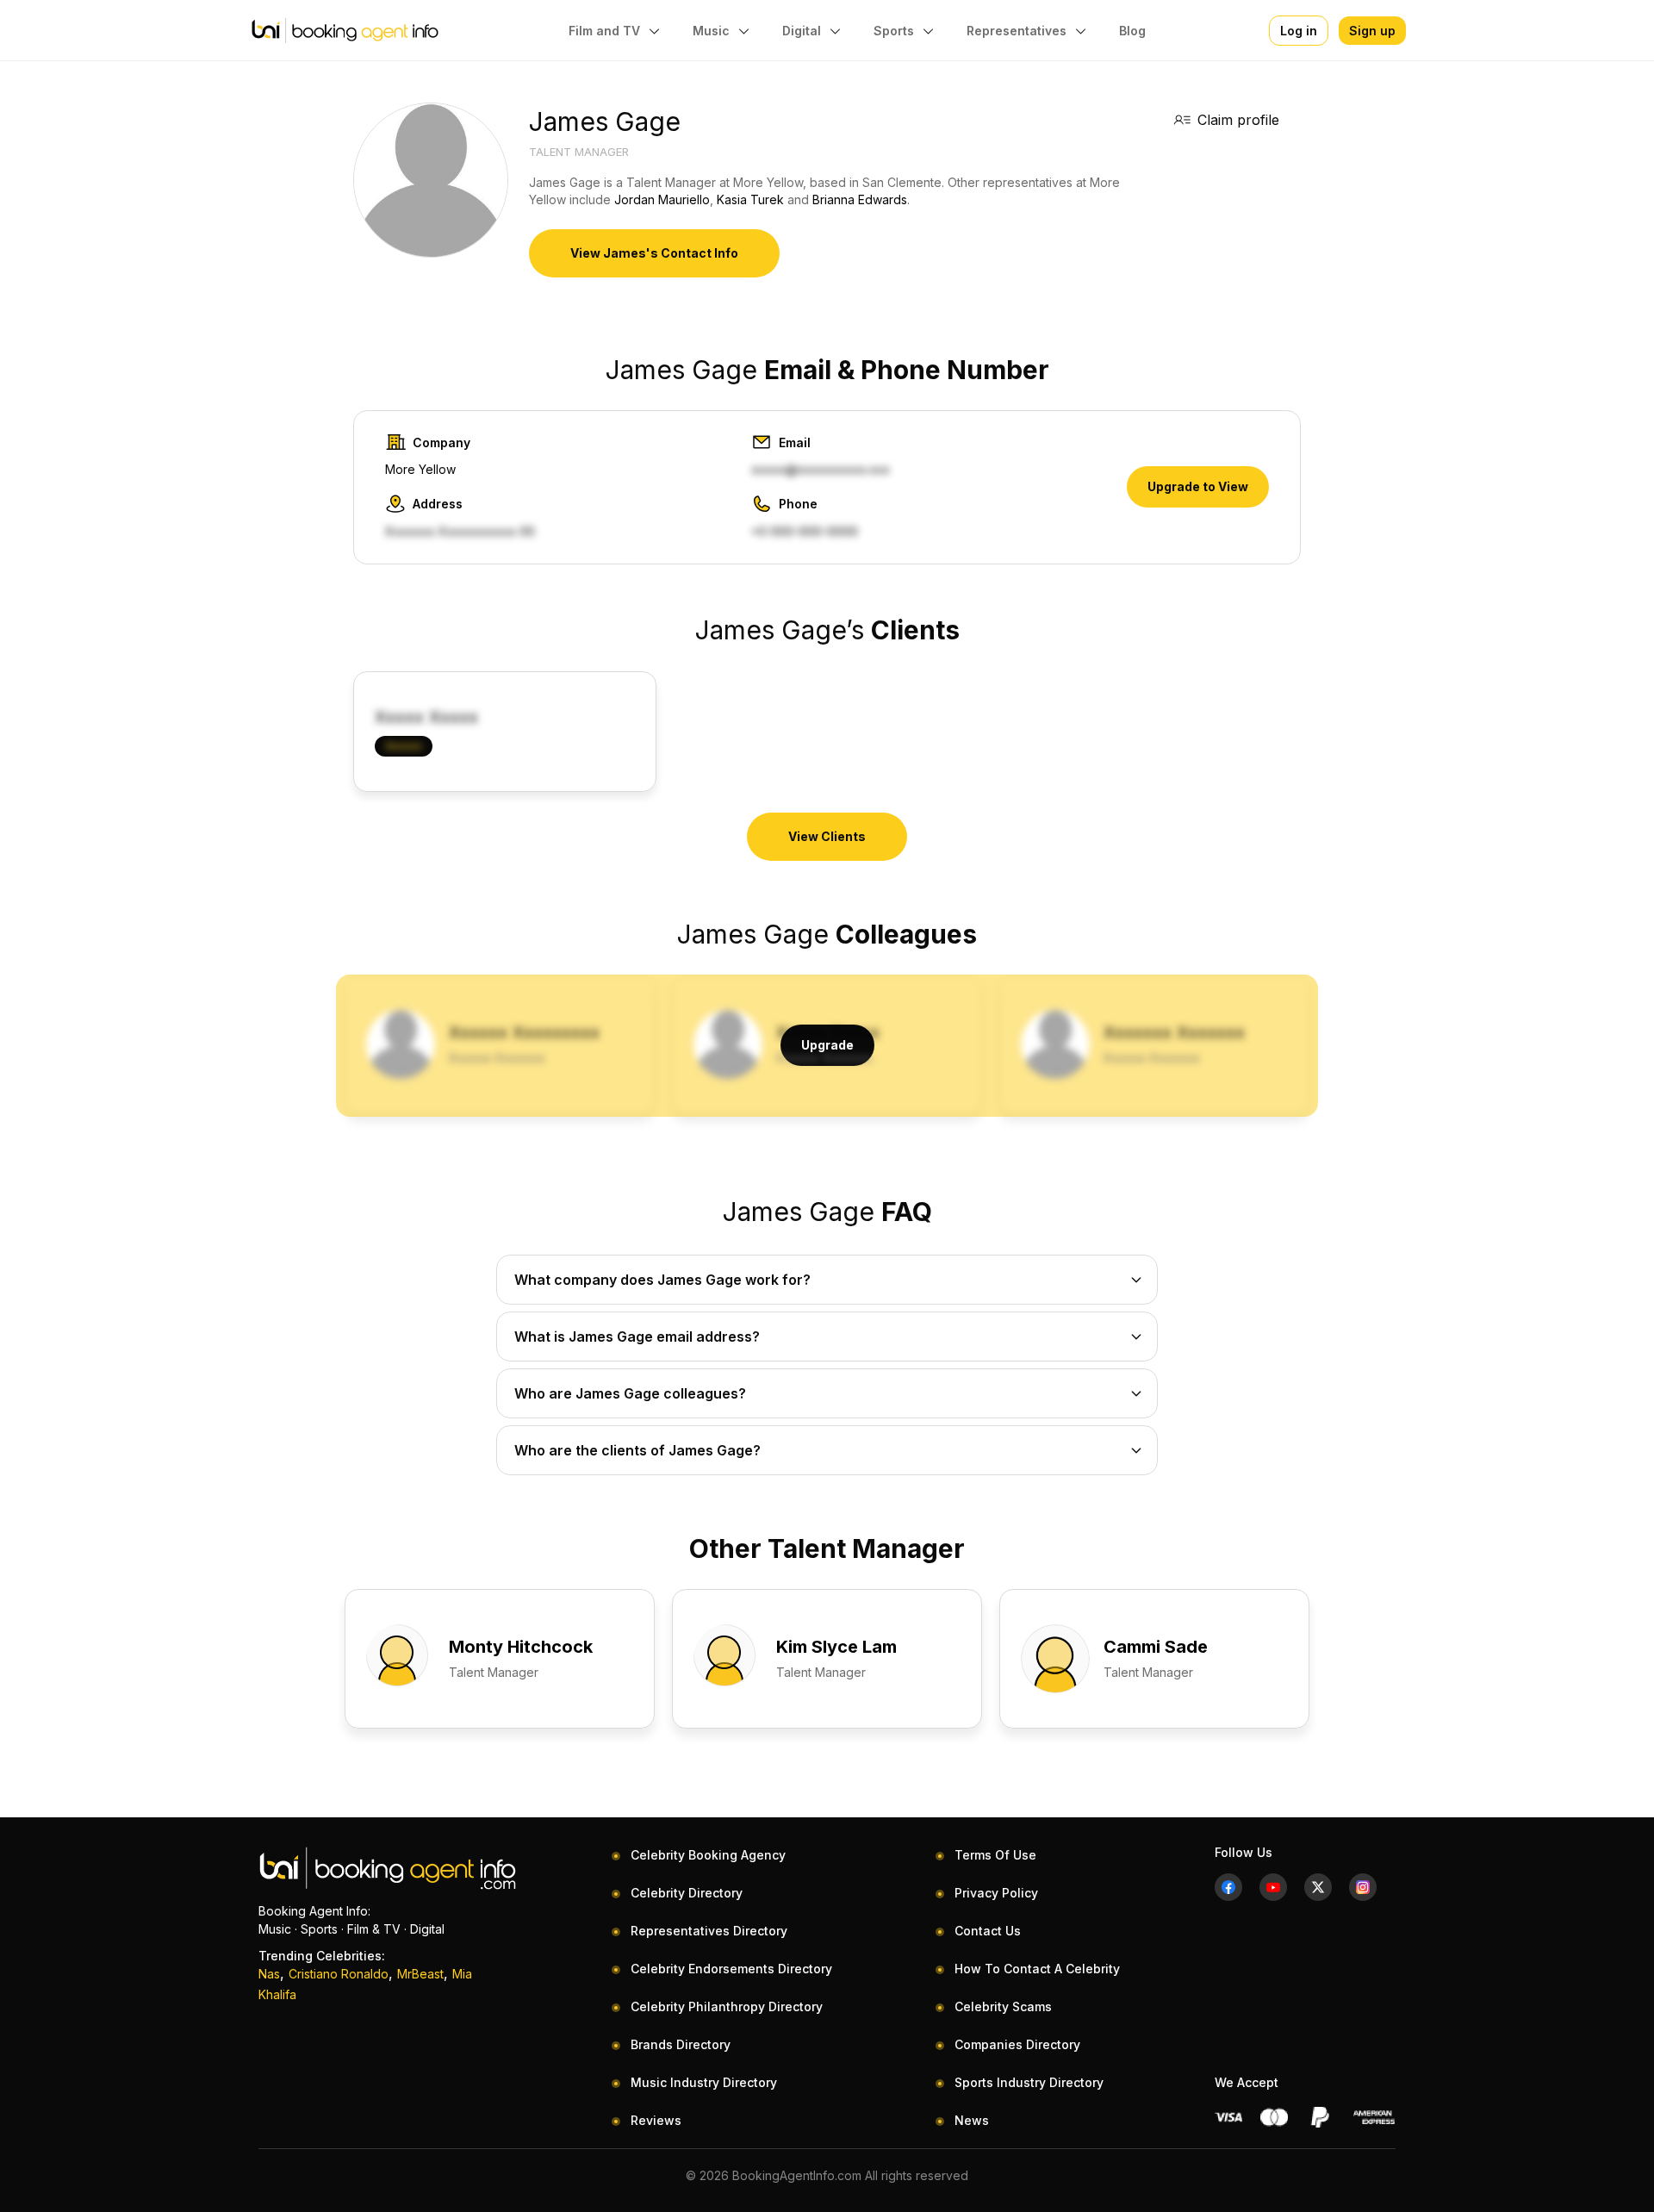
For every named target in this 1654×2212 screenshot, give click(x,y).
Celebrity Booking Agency (708, 1855)
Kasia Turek (750, 199)
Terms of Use (995, 1855)
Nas (269, 1974)
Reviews (656, 2120)
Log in (1299, 31)
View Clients (827, 836)
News (972, 2120)
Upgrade (827, 1045)
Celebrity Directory (687, 1893)
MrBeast (420, 1974)
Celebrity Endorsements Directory (731, 1969)
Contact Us (988, 1931)
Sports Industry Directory (1029, 2082)
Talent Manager (579, 152)
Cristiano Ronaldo (339, 1974)
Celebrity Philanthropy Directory (727, 2006)
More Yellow (420, 469)
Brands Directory (681, 2044)
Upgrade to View (1198, 486)
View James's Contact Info (654, 253)
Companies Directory (1017, 2044)
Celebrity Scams (1003, 2006)
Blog (1132, 31)
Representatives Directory (709, 1931)
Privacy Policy (996, 1893)
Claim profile (1238, 120)
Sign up (1372, 31)
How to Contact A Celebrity (1037, 1969)
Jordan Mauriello (662, 199)
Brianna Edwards (860, 199)
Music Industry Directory (704, 2082)
